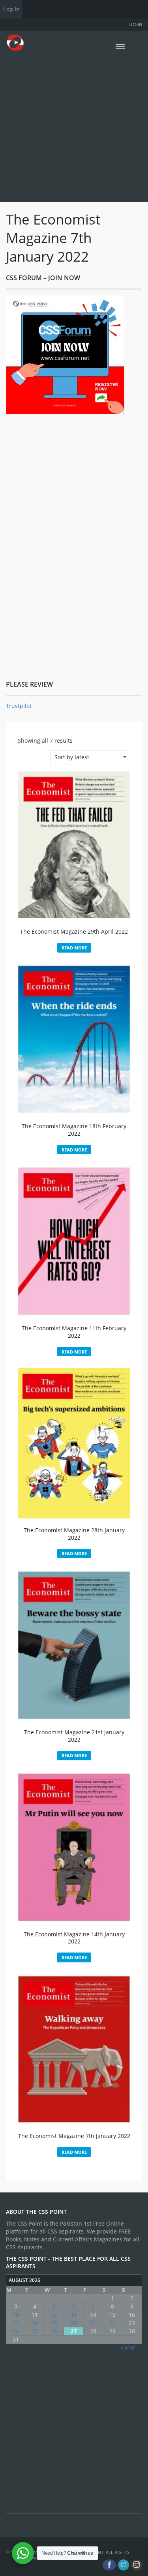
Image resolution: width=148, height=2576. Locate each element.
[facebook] (109, 2565)
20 (74, 2323)
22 (112, 2323)
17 (16, 2323)
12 (54, 2315)
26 (54, 2331)
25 (35, 2331)
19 (54, 2323)
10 (16, 2315)
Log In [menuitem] (11, 9)
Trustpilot (19, 706)
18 (35, 2323)
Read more (74, 948)
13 (74, 2315)
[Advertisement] (74, 126)
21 (93, 2323)
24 (16, 2331)
